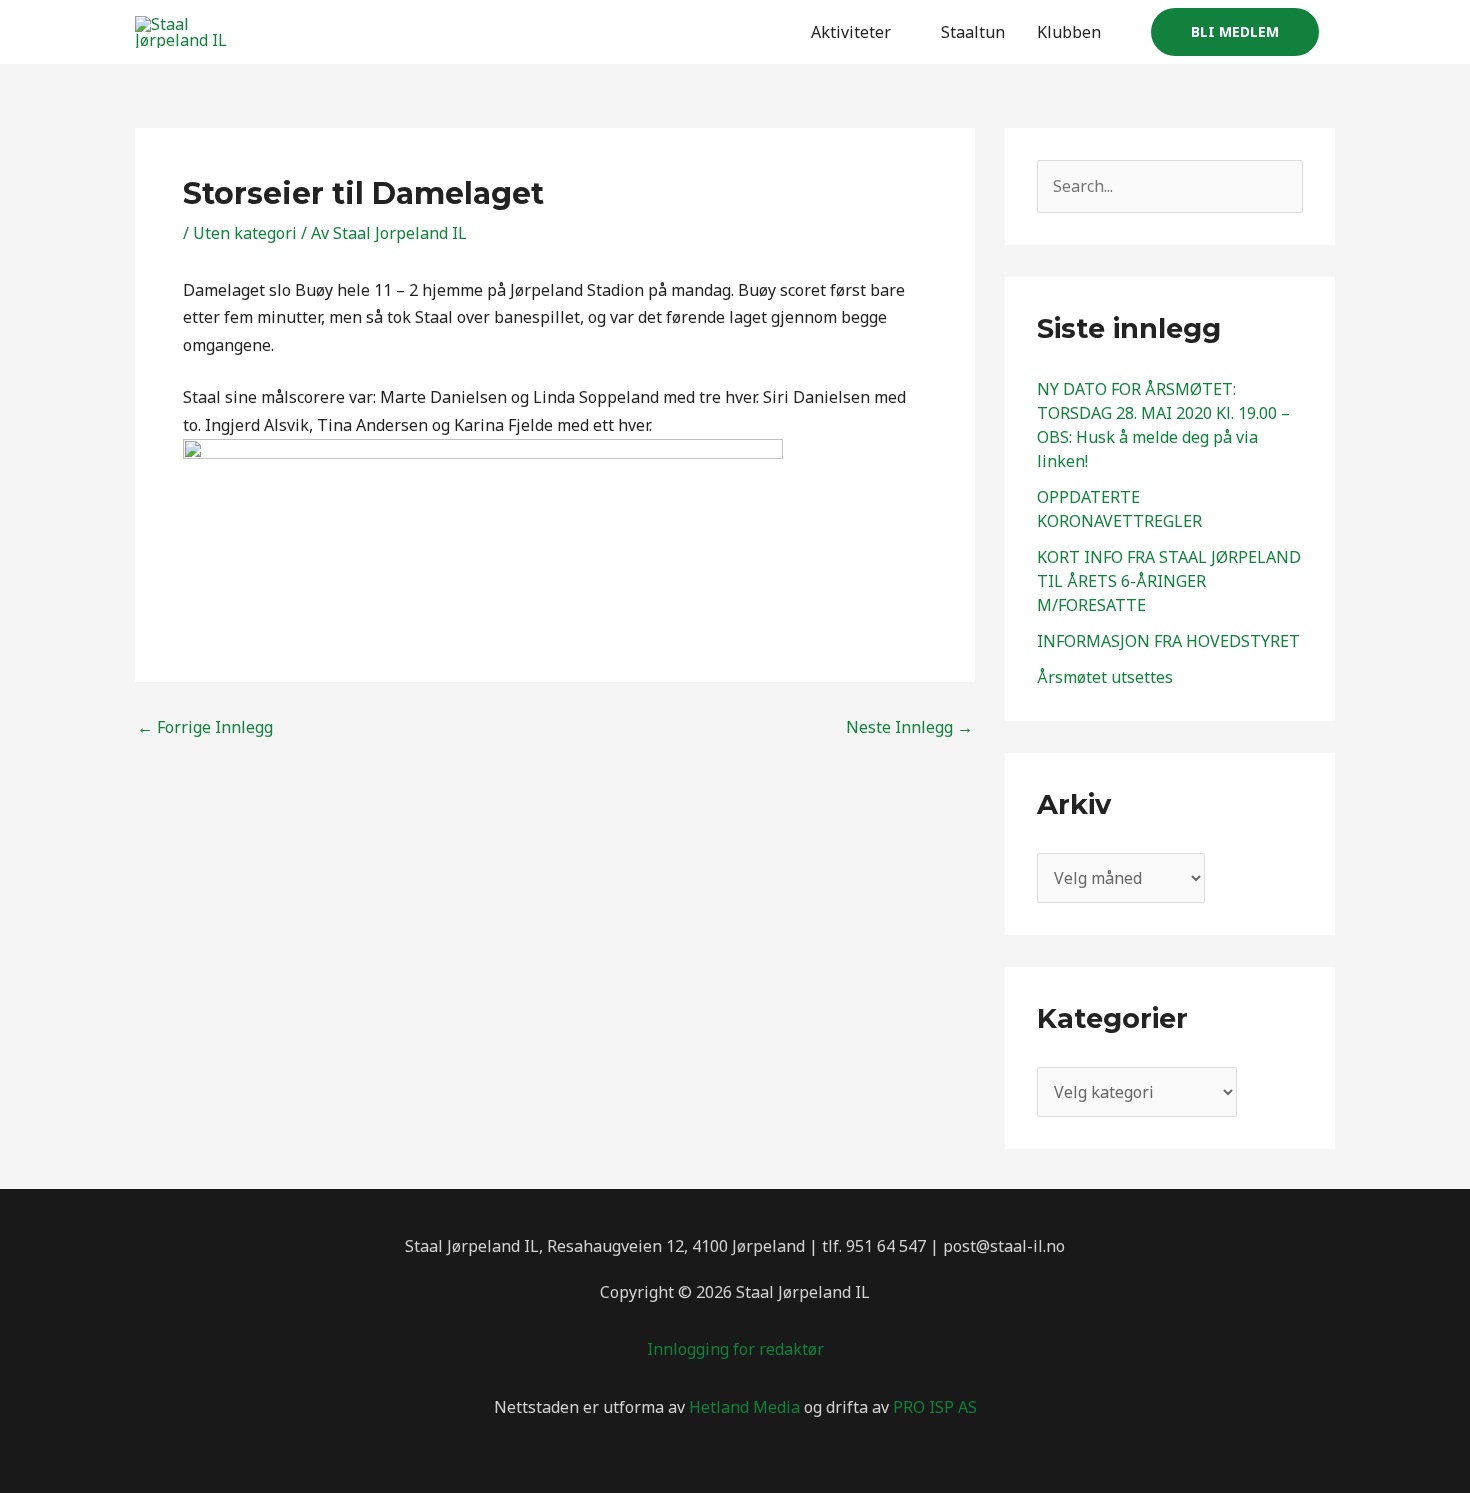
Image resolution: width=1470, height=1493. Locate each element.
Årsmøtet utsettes (1105, 677)
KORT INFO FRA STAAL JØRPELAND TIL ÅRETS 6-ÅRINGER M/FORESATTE (1169, 581)
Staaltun (973, 32)
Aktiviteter (851, 32)
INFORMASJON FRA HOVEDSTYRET (1168, 641)
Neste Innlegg (909, 727)
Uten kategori (245, 233)
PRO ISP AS (935, 1407)
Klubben (1069, 32)
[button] (1235, 32)
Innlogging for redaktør (735, 1349)
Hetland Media (744, 1407)
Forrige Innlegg (205, 727)
